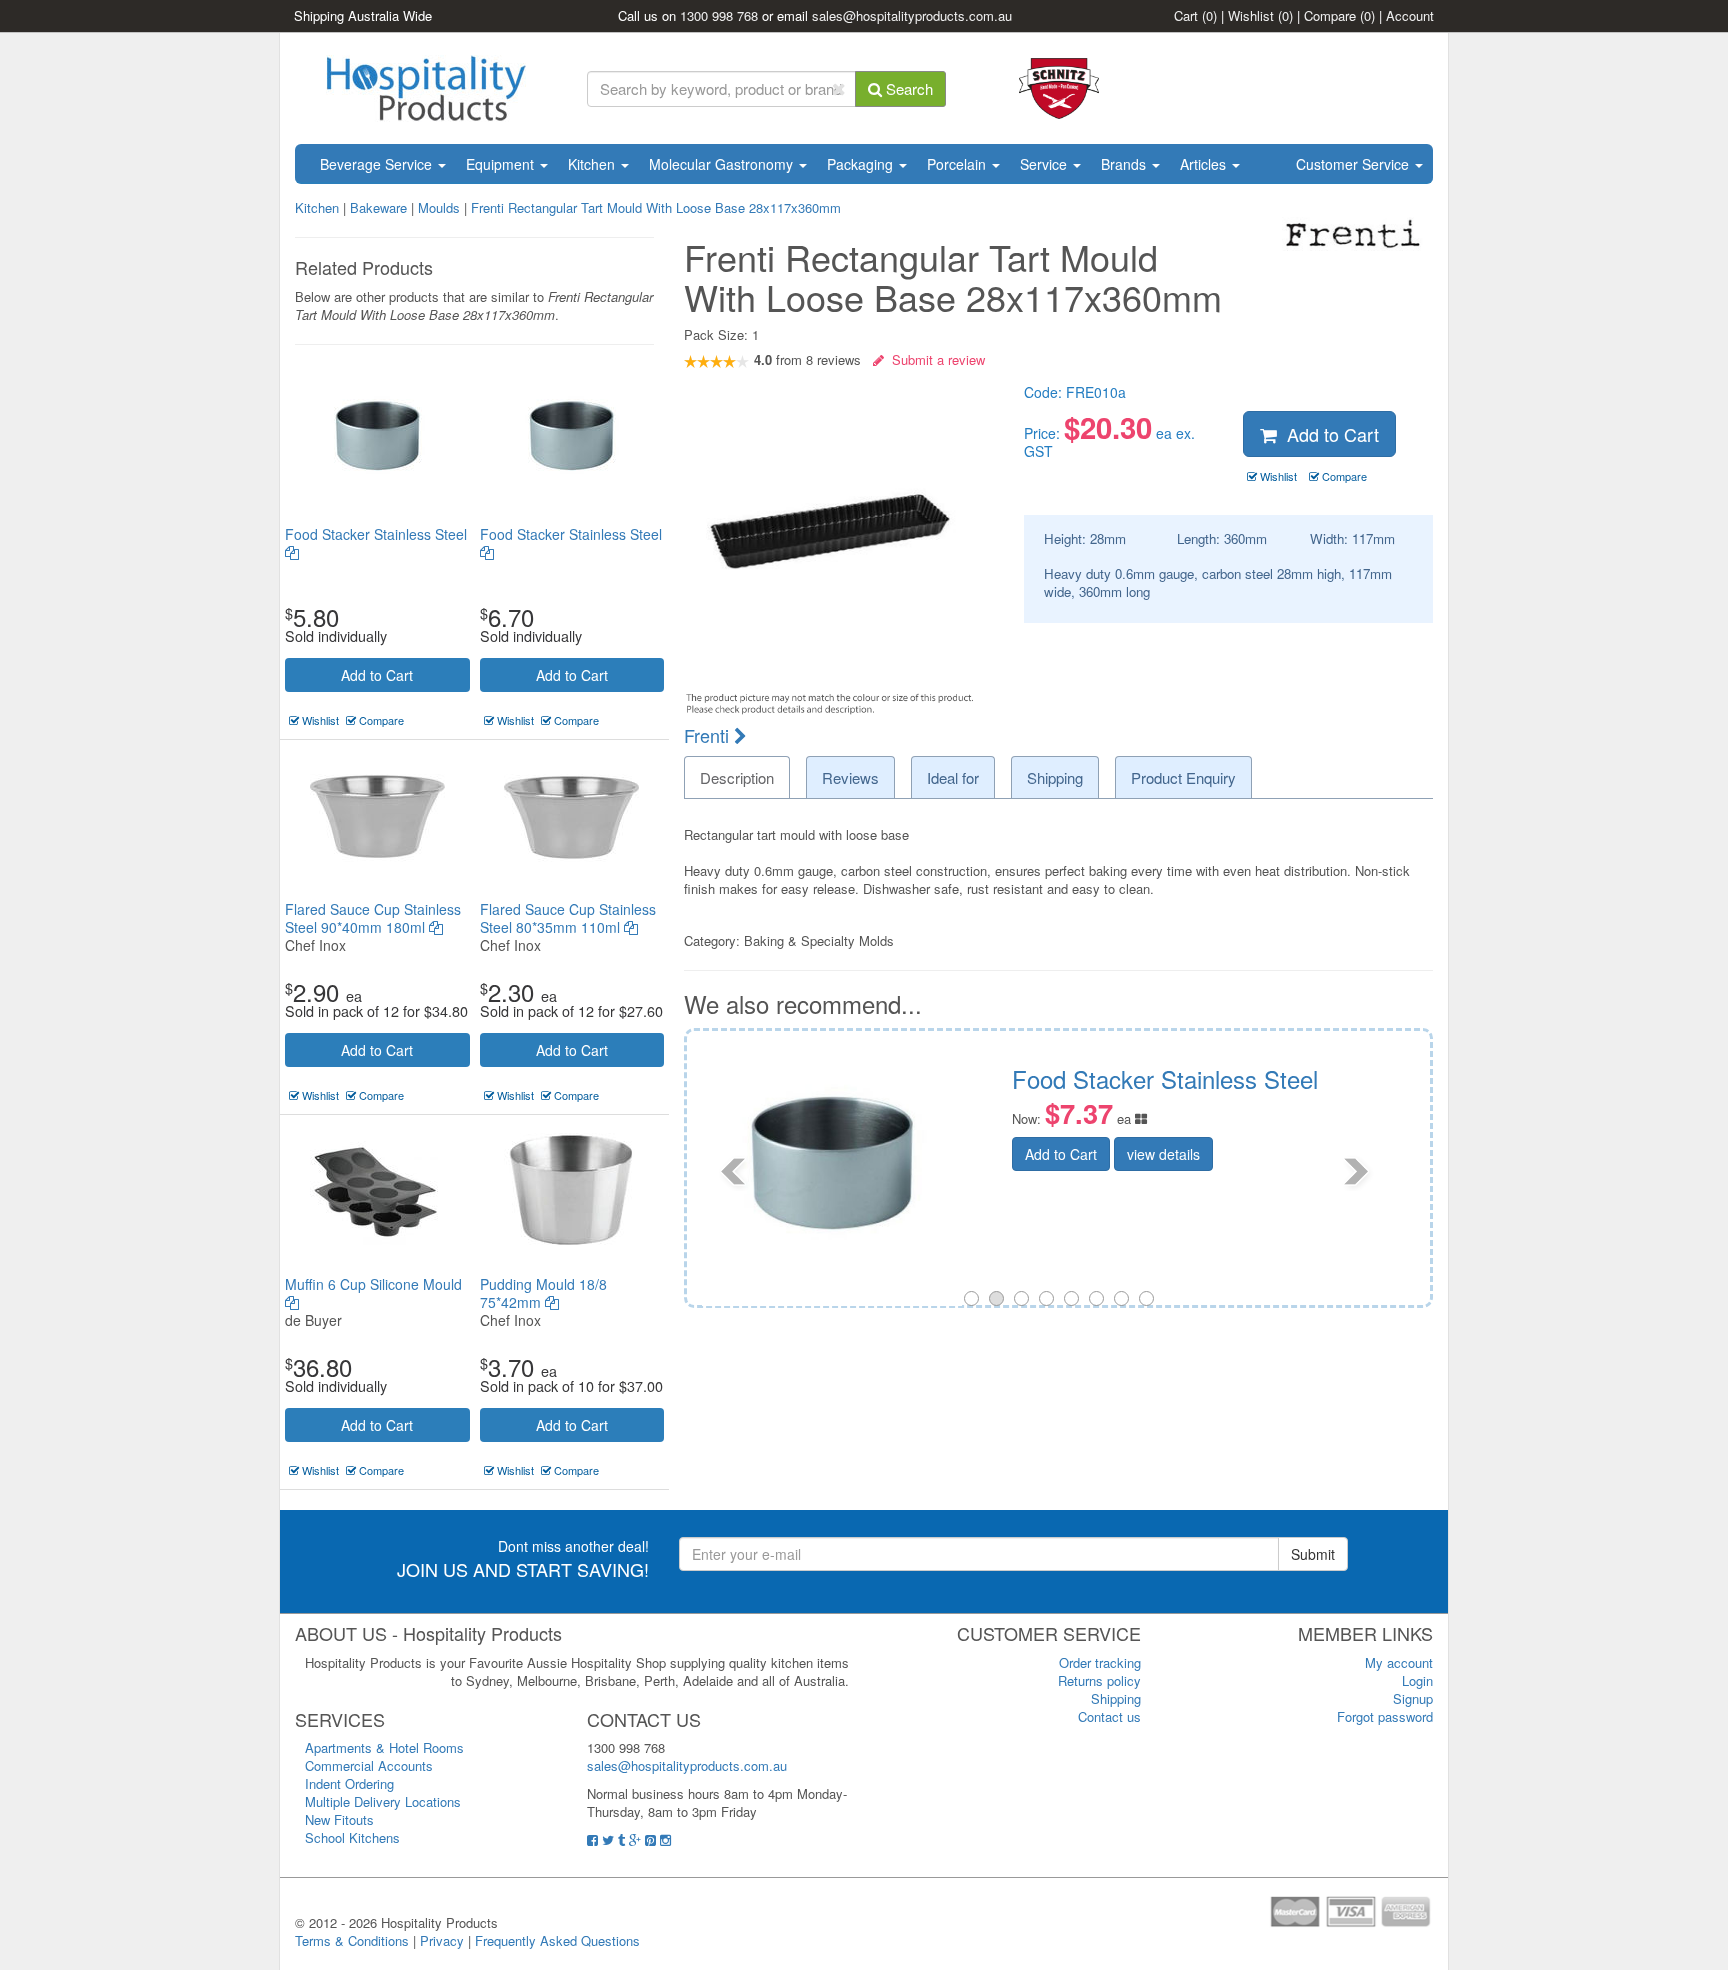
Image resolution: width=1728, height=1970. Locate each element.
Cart (1195, 15)
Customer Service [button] (1354, 164)
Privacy (442, 1940)
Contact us (1109, 1716)
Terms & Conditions (352, 1940)
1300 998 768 (719, 15)
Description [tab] (737, 777)
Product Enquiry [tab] (1183, 777)
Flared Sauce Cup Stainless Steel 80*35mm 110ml (568, 918)
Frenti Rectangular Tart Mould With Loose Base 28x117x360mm (656, 207)
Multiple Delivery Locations (383, 1801)
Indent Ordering (349, 1783)
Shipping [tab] (1055, 777)
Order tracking (1100, 1662)
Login (1417, 1680)
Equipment (502, 164)
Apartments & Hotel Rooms (384, 1747)
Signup (1413, 1698)
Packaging (862, 164)
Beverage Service (378, 164)
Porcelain (958, 164)
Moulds (441, 207)
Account (1410, 15)
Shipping (1116, 1698)
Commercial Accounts (369, 1765)
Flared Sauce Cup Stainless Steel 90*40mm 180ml (373, 918)
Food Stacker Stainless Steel (376, 534)
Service (1045, 164)
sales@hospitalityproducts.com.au (912, 15)
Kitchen (593, 164)
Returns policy (1099, 1680)
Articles (1205, 164)
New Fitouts (339, 1819)
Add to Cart (377, 675)
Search (907, 88)
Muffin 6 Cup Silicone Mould (373, 1284)
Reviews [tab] (850, 777)
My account (1399, 1662)
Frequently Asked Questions (557, 1940)
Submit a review (934, 359)
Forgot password (1385, 1716)
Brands (1125, 164)
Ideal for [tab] (953, 777)
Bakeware (380, 207)
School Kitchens (352, 1837)
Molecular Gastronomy (723, 164)
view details (1333, 1203)
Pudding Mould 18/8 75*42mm (543, 1293)
